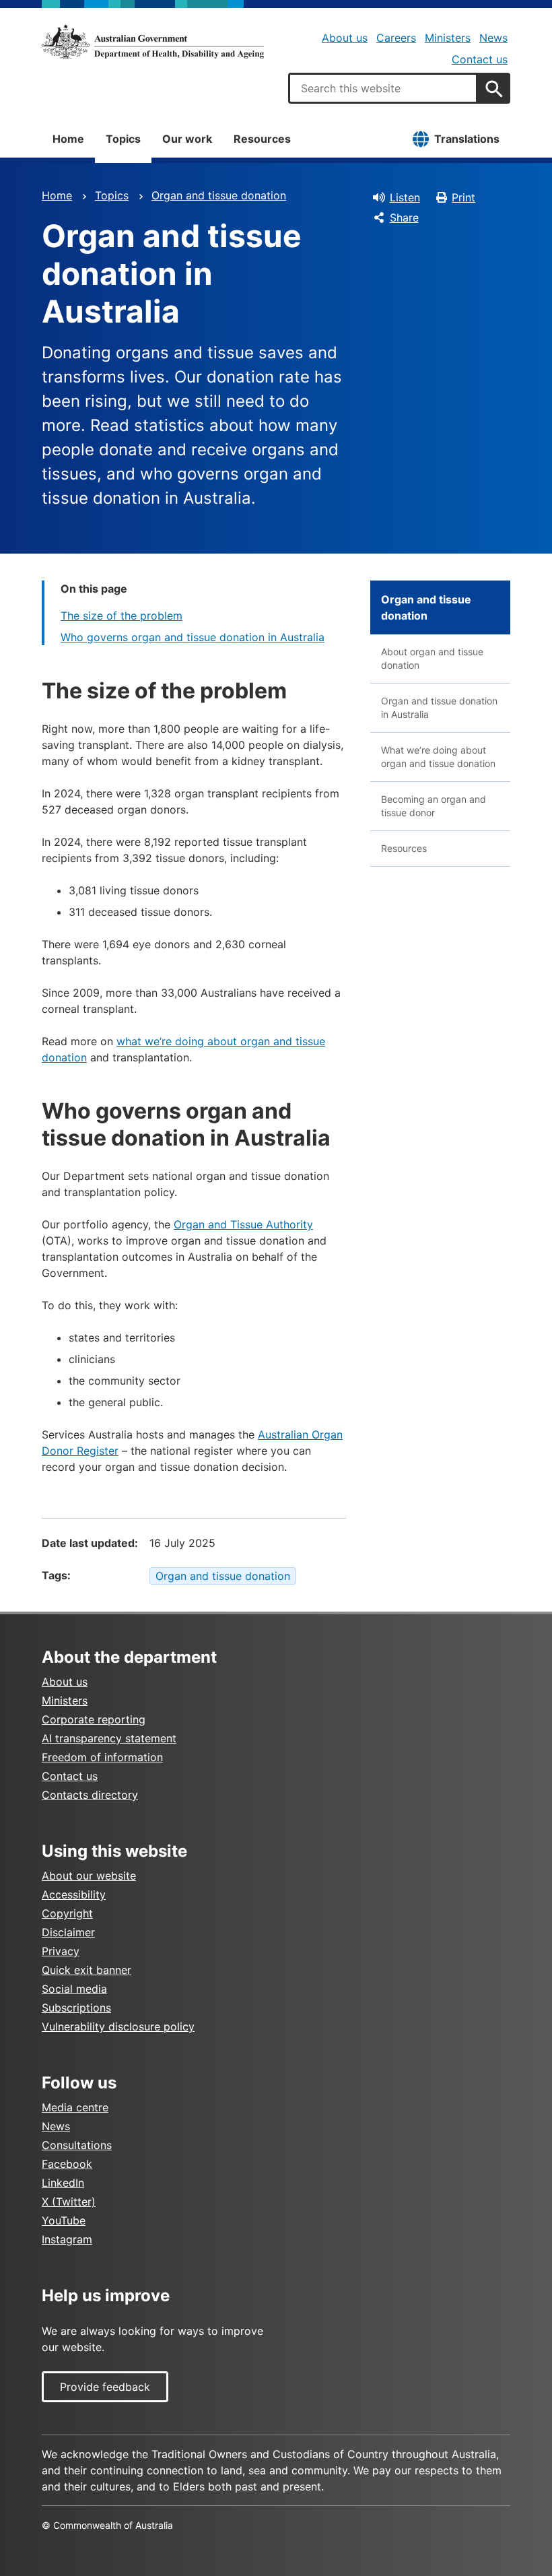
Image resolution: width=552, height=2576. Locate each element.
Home (68, 139)
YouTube (64, 2220)
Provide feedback (105, 2387)
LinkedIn (63, 2183)
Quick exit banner (87, 1970)
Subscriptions (76, 2008)
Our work (187, 139)
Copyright (67, 1913)
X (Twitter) (69, 2202)
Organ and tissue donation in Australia (439, 707)
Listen (405, 197)
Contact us (480, 59)
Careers (396, 38)
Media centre (75, 2107)
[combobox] (383, 88)
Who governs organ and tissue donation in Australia (193, 637)
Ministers (448, 38)
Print (463, 197)
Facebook (67, 2164)
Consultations (77, 2145)
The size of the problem (122, 616)
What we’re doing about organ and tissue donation (438, 757)
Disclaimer (68, 1932)
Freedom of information (102, 1757)
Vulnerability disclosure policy (118, 2026)
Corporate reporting (94, 1719)
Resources (262, 139)
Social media (74, 1989)
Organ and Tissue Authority (243, 1224)
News (493, 38)
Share (404, 218)
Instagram (67, 2239)
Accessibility (74, 1894)
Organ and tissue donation (219, 195)
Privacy (61, 1951)
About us (345, 38)
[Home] (153, 42)
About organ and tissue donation (432, 658)
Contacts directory (90, 1795)
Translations (467, 139)
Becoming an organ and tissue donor (434, 806)
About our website (89, 1876)
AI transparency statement (109, 1738)
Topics (123, 139)
